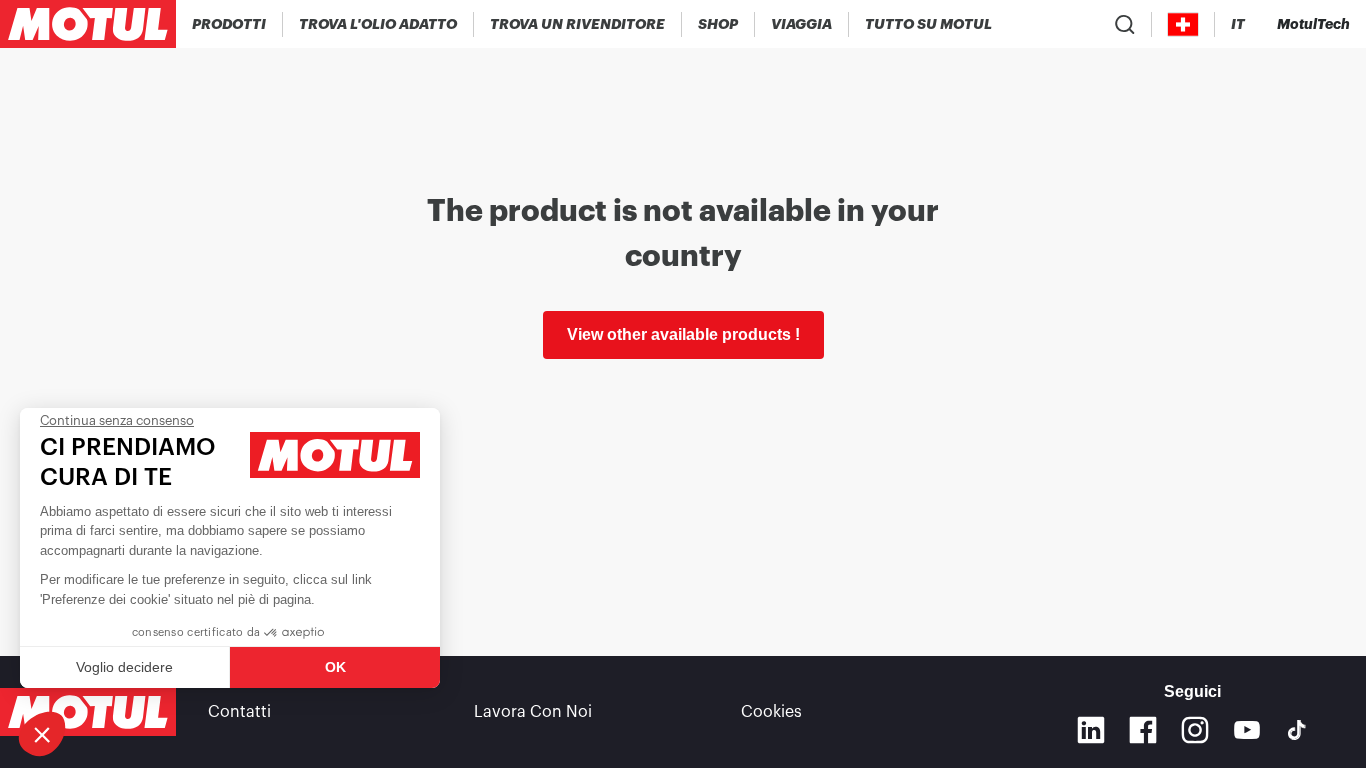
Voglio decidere (124, 667)
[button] (42, 734)
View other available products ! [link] (683, 334)
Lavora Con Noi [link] (533, 712)
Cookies (771, 712)
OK (335, 667)
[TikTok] (1297, 730)
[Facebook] (1143, 730)
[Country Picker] (1183, 24)
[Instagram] (1195, 730)
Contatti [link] (239, 712)
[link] (718, 24)
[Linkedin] (1091, 730)
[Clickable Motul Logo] (88, 24)
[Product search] (1125, 24)
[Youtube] (1247, 730)
